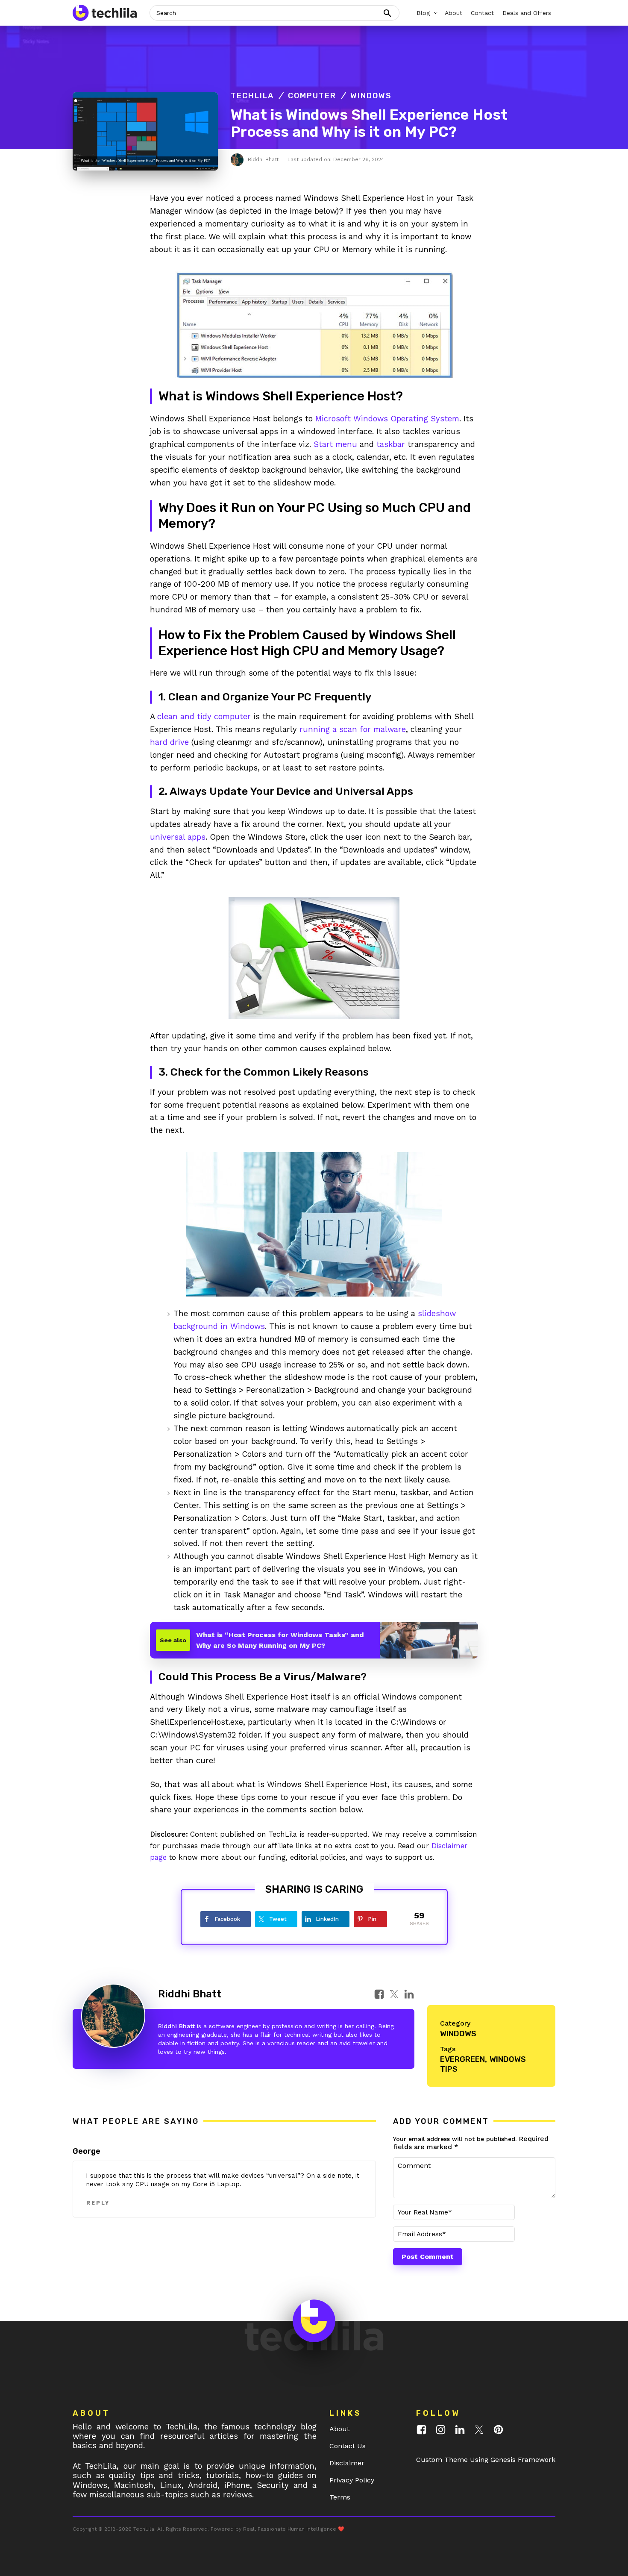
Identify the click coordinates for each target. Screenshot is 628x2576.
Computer (312, 96)
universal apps (178, 837)
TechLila (252, 96)
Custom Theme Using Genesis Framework (486, 2460)
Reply (98, 2203)
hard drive (169, 742)
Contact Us (348, 2446)
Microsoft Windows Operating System (387, 419)
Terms (340, 2497)
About (339, 2429)
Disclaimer (347, 2463)
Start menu (335, 444)
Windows (371, 96)
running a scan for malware (353, 729)
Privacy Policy (352, 2480)
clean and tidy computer (204, 716)
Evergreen (462, 2059)
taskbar (391, 444)
